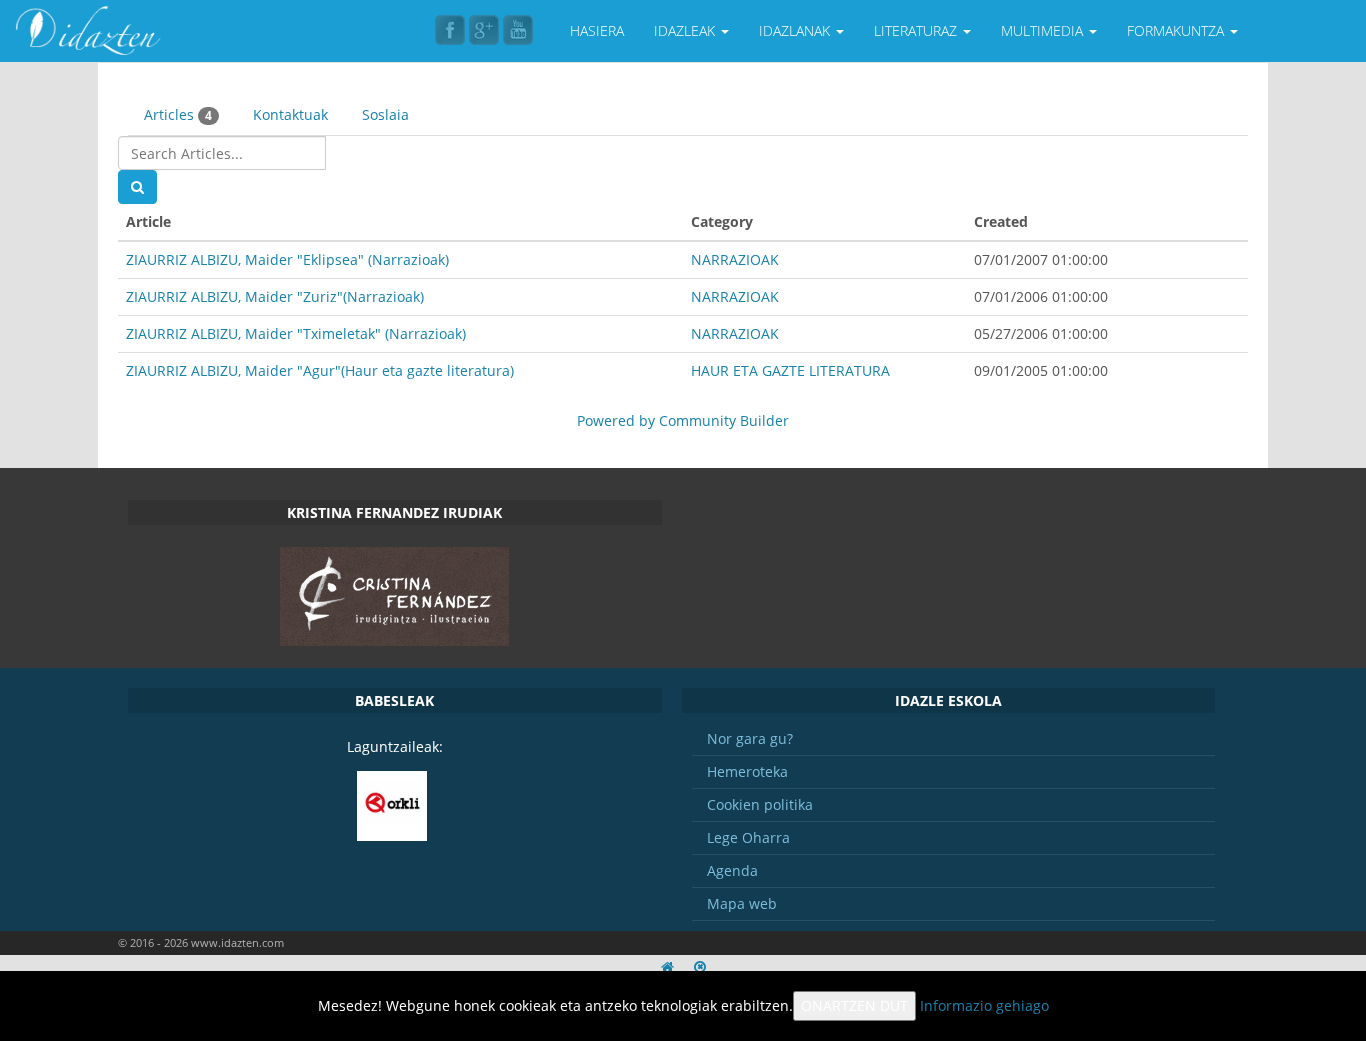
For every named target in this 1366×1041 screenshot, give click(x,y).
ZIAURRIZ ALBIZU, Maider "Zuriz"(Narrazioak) (275, 296)
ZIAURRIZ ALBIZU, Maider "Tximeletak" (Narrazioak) (296, 333)
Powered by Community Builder (683, 420)
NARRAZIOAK (735, 259)
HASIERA (597, 30)
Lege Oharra (748, 837)
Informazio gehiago (984, 1005)
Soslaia (385, 114)
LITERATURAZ (917, 30)
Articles (178, 114)
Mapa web (742, 903)
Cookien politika (760, 804)
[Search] (137, 187)
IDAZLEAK (686, 30)
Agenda (732, 870)
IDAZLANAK (796, 30)
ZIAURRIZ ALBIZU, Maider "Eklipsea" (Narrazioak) (287, 259)
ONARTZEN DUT (854, 1005)
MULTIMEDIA (1044, 30)
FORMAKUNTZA (1177, 30)
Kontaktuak (290, 114)
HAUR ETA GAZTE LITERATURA (790, 370)
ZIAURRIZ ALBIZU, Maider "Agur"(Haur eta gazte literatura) (320, 370)
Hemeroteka (747, 771)
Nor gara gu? (750, 738)
